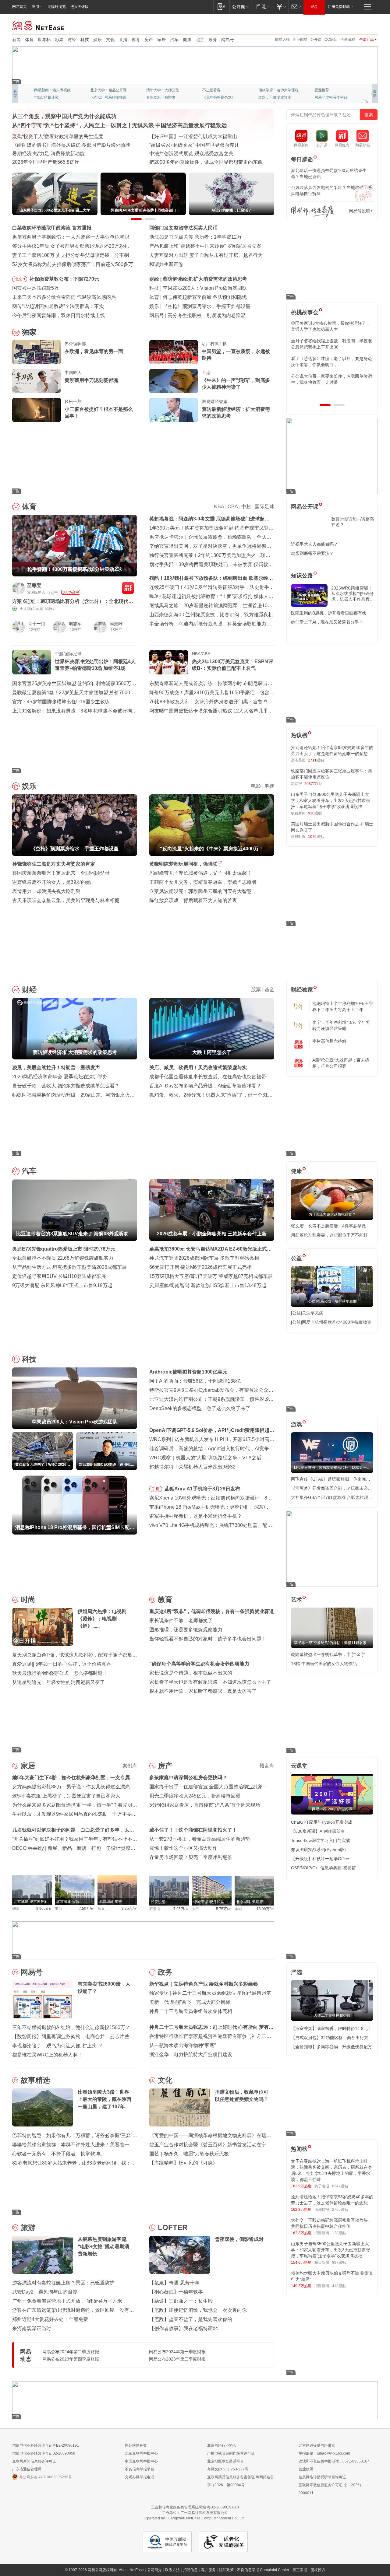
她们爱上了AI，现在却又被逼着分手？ (327, 622)
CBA (233, 507)
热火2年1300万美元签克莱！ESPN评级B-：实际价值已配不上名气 (232, 665)
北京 (200, 40)
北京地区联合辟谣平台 (225, 2461)
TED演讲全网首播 (49, 97)
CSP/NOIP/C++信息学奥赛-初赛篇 (323, 1868)
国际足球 (264, 507)
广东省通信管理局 (27, 2469)
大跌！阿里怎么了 (182, 279)
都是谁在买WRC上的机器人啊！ (47, 2055)
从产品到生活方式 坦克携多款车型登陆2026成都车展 (69, 1267)
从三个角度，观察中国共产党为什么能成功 (64, 116)
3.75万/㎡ (129, 1909)
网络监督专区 (358, 25)
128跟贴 (339, 2233)
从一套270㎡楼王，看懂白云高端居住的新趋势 (200, 1839)
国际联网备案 (136, 2445)
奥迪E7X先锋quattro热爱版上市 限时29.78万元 (64, 1249)
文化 (110, 40)
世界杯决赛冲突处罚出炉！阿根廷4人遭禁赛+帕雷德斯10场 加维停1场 (95, 665)
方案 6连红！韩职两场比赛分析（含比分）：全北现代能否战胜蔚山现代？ (73, 602)
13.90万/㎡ (265, 1909)
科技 (85, 40)
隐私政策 (226, 2570)
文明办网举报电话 (140, 2477)
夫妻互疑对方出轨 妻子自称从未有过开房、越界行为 (206, 255)
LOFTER (173, 2227)
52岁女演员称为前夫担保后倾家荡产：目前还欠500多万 (73, 264)
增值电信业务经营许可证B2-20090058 (44, 2453)
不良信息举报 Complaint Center (263, 2570)
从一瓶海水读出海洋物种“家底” (183, 2045)
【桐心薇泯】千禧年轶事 (176, 2292)
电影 (256, 786)
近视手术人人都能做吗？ (314, 544)
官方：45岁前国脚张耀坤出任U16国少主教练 (61, 702)
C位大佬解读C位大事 (220, 90)
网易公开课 (305, 507)
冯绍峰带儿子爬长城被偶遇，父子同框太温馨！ (200, 873)
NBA (219, 507)
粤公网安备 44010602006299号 (46, 2477)
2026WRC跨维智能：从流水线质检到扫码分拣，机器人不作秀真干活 (353, 594)
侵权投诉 (318, 2570)
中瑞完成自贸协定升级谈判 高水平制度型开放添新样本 (208, 154)
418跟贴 (339, 2286)
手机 (156, 1489)
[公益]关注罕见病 (307, 1313)
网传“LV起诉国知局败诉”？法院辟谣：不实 (58, 306)
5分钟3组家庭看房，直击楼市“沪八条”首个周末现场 (205, 1805)
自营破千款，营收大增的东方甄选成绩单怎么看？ (66, 1086)
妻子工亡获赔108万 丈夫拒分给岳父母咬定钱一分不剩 (71, 255)
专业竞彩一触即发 (329, 97)
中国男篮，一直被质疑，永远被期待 (236, 355)
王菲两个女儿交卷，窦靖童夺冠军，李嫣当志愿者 (203, 882)
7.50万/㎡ (87, 1909)
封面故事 (97, 97)
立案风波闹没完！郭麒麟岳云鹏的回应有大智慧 (200, 891)
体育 (29, 40)
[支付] (280, 7)
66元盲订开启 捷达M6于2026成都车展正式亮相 (200, 1267)
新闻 (16, 40)
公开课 (316, 40)
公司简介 (154, 2570)
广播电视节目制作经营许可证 (231, 2453)
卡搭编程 (348, 40)
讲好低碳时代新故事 (275, 90)
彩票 (59, 40)
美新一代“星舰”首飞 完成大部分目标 (190, 2002)
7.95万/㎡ (181, 1909)
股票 (256, 990)
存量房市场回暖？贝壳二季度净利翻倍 (191, 1857)
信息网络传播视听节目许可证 (322, 2477)
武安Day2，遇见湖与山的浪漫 (45, 2292)
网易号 (228, 40)
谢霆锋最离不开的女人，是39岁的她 (51, 882)
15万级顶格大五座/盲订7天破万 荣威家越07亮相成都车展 (211, 1276)
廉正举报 (300, 2570)
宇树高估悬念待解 (329, 1041)
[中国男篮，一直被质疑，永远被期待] (174, 352)
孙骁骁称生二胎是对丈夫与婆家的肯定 (54, 864)
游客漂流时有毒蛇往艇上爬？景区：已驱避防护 (63, 2283)
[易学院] (312, 211)
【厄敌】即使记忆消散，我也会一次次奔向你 (198, 2310)
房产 (149, 40)
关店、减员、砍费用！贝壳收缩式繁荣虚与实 (198, 1067)
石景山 (155, 1909)
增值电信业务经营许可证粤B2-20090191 (46, 2445)
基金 (269, 990)
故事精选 (35, 2080)
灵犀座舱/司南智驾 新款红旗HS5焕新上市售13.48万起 (208, 1285)
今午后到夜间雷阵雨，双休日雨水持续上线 (58, 315)
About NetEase (131, 2570)
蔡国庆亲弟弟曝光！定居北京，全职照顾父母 (61, 873)
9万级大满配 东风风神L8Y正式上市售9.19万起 (62, 1285)
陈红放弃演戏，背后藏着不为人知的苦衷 (193, 900)
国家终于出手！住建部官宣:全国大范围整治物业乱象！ (208, 1787)
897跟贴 (339, 2263)
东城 (238, 1909)
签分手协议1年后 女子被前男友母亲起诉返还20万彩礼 (71, 246)
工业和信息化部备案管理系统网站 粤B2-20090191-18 (195, 2507)
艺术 (296, 1600)
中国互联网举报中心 (141, 2461)
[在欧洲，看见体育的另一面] (37, 352)
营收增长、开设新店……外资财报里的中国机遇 (200, 145)
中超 (246, 507)
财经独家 (302, 990)
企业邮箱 (300, 40)
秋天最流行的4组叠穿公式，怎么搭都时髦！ (60, 1673)
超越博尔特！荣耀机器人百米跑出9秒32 (192, 1467)
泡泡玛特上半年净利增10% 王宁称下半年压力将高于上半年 (343, 1006)
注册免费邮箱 (339, 7)
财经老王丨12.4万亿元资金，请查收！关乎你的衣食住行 (73, 136)
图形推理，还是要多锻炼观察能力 (186, 1630)
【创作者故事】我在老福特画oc (184, 2328)
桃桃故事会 (305, 312)
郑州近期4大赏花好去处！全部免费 (50, 2319)
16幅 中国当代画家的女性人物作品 (324, 1664)
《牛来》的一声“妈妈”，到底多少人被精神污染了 (236, 384)
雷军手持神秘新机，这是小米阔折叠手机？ (196, 1516)
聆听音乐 (154, 90)
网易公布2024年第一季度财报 (177, 2352)
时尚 (28, 1599)
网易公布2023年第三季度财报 (177, 2359)
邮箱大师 (282, 40)
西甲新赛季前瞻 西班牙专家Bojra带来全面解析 (213, 297)
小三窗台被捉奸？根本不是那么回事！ (99, 413)
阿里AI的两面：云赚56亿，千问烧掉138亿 (195, 1381)
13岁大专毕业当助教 (163, 97)
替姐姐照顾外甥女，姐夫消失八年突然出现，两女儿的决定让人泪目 (329, 362)
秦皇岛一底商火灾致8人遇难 (198, 315)
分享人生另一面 (327, 90)
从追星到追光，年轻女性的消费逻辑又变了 (58, 1682)
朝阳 (16, 1909)
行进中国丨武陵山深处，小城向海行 (51, 162)
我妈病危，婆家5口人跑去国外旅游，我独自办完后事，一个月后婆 (331, 326)
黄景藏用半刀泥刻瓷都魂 (91, 380)
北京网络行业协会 (222, 2445)
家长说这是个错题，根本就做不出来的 (191, 1673)
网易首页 (19, 7)
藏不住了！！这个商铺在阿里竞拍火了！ (193, 1830)
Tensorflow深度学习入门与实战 (321, 1840)
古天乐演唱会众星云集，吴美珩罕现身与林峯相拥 (66, 900)
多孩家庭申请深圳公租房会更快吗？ (188, 1778)
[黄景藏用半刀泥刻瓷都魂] (37, 381)
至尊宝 (34, 585)
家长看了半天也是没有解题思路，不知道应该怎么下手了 (210, 1682)
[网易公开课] (240, 7)
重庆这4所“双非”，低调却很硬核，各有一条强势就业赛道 (212, 1611)
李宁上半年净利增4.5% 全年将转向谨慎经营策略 (341, 1025)
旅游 (28, 2227)
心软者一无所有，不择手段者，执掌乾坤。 (58, 2154)
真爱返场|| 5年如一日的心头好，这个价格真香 (62, 1664)
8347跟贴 (340, 2186)
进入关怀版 (80, 7)
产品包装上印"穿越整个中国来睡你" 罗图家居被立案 (205, 246)
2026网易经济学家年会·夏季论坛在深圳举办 (60, 1077)
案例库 (130, 1766)
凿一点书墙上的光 (105, 90)
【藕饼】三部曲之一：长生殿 (181, 2301)
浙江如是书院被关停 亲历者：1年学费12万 (195, 237)
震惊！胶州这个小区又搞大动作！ (186, 1848)
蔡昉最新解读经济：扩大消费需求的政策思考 (236, 413)
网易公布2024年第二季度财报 (71, 2352)
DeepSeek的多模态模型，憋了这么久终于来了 (200, 1408)
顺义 (101, 1909)
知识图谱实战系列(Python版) (318, 1850)
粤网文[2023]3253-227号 (228, 2469)
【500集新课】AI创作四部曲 (318, 1831)
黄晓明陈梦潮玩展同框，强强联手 (186, 864)
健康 (187, 40)
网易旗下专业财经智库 (52, 90)
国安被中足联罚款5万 (35, 288)
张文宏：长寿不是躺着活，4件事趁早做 (328, 1226)
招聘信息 (190, 2570)
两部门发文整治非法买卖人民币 (183, 228)
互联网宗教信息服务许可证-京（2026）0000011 (331, 2489)
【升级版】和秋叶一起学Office (320, 1859)
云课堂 (299, 1766)
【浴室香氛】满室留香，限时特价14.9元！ (331, 2028)
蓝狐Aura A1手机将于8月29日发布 (202, 1489)
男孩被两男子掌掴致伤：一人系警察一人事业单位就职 (71, 237)
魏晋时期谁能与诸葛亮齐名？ (353, 522)
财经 (72, 40)
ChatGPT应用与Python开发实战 (322, 1822)
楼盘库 (267, 1766)
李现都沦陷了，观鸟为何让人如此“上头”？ (58, 2046)
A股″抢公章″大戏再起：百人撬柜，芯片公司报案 (341, 1063)
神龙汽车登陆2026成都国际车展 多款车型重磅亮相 (204, 1258)
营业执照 (306, 2469)
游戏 (296, 1424)
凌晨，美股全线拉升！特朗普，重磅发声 (56, 1067)
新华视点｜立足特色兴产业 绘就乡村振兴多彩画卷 (204, 1984)
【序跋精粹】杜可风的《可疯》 (183, 2163)
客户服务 (208, 2570)
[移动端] (221, 7)
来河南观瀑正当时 (32, 2328)
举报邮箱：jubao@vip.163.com (324, 2453)
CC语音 (331, 40)
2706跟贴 (340, 2210)
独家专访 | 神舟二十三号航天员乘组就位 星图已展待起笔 (210, 1993)
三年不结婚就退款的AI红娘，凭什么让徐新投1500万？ (71, 2027)
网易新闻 (39, 25)
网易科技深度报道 (217, 97)
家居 (161, 40)
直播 (123, 40)
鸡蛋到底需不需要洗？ (312, 553)
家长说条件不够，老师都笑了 (181, 1620)
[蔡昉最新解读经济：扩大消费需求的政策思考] (174, 410)
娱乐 (97, 40)
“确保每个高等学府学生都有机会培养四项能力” (200, 1664)
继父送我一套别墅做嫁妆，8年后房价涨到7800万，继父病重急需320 (331, 344)
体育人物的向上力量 (275, 97)
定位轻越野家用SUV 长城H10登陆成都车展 (59, 1276)
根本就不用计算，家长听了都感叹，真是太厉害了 (203, 1691)
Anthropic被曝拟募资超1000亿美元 (200, 288)
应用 (35, 7)
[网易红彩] (128, 588)
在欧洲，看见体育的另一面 (94, 351)
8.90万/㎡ (44, 1909)
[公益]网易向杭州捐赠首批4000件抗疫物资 (331, 1322)
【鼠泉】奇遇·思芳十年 (174, 2283)
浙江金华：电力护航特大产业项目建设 (191, 2054)
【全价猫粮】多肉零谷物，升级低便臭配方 (331, 2047)
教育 (136, 40)
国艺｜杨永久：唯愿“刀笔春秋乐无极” (190, 2154)
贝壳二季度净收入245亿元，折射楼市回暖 (195, 1796)
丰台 (58, 1909)
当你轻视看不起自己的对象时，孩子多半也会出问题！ (208, 1639)
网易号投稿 (360, 211)
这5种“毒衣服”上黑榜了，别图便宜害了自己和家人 (66, 1796)
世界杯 (44, 40)
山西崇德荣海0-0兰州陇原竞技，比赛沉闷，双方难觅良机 (211, 615)
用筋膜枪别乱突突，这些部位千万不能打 (329, 1235)
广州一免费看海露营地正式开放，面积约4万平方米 (67, 2301)
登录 (314, 7)
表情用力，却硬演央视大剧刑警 (46, 891)
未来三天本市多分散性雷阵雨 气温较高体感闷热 (64, 297)
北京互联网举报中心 (141, 2453)
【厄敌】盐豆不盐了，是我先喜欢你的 (191, 2319)
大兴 (196, 1909)
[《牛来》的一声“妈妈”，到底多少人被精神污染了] (174, 381)
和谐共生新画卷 (166, 264)
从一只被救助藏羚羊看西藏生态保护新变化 (196, 162)
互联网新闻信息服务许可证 (34, 2461)
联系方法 (172, 2570)
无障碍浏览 (57, 7)
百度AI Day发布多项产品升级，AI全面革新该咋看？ (205, 1086)
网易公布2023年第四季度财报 (71, 2359)
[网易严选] (262, 7)
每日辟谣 (302, 159)
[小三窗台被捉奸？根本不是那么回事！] (37, 410)
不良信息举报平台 (140, 2469)
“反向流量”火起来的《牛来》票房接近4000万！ (214, 306)
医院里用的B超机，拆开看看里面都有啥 (329, 613)
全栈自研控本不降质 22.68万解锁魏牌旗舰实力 (63, 1258)
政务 (213, 40)
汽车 (174, 40)
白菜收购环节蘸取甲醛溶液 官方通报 (52, 228)
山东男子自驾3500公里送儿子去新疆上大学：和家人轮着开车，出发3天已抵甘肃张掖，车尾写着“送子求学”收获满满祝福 (331, 800)
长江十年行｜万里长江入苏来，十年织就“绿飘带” (65, 145)
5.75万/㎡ (224, 1909)
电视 (269, 786)
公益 (296, 1258)
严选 (296, 1972)
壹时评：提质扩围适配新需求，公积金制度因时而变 (205, 136)
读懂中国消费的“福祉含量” (41, 154)
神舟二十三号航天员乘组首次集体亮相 (191, 2011)
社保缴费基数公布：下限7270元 (64, 279)
